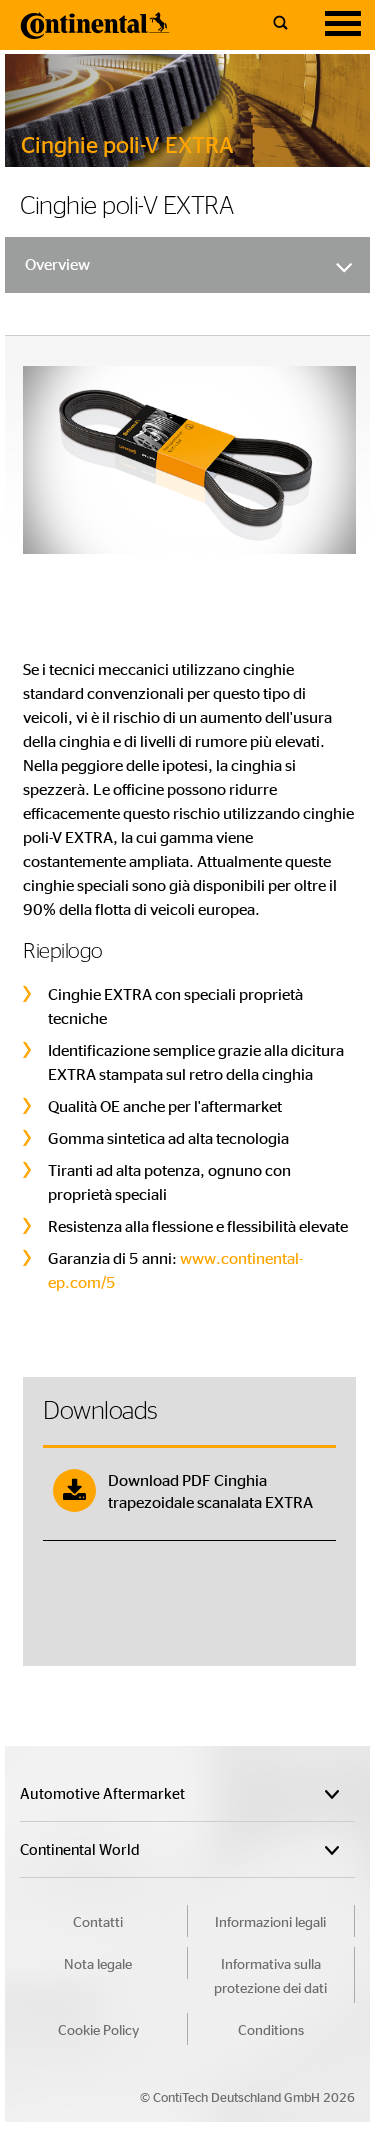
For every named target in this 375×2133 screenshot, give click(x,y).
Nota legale (98, 1963)
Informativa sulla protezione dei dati (270, 1975)
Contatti (98, 1921)
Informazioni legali (270, 1921)
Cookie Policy (98, 2029)
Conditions (271, 2029)
